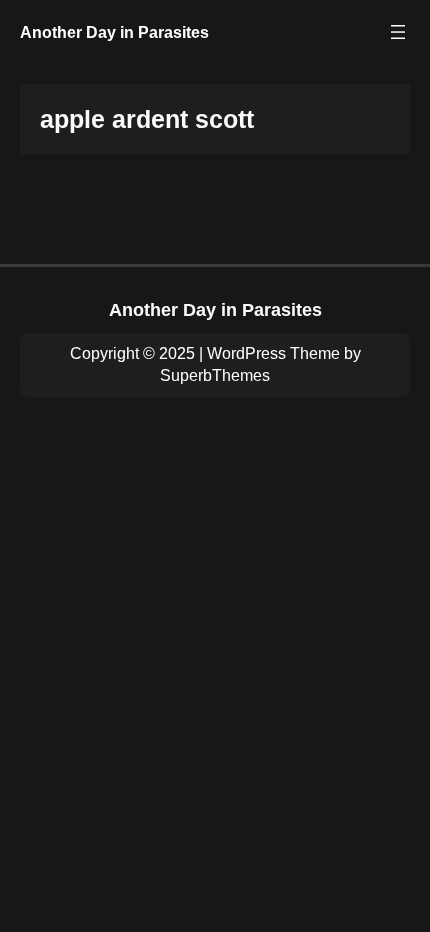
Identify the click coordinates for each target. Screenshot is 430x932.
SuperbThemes (215, 375)
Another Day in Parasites (114, 32)
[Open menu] (398, 32)
